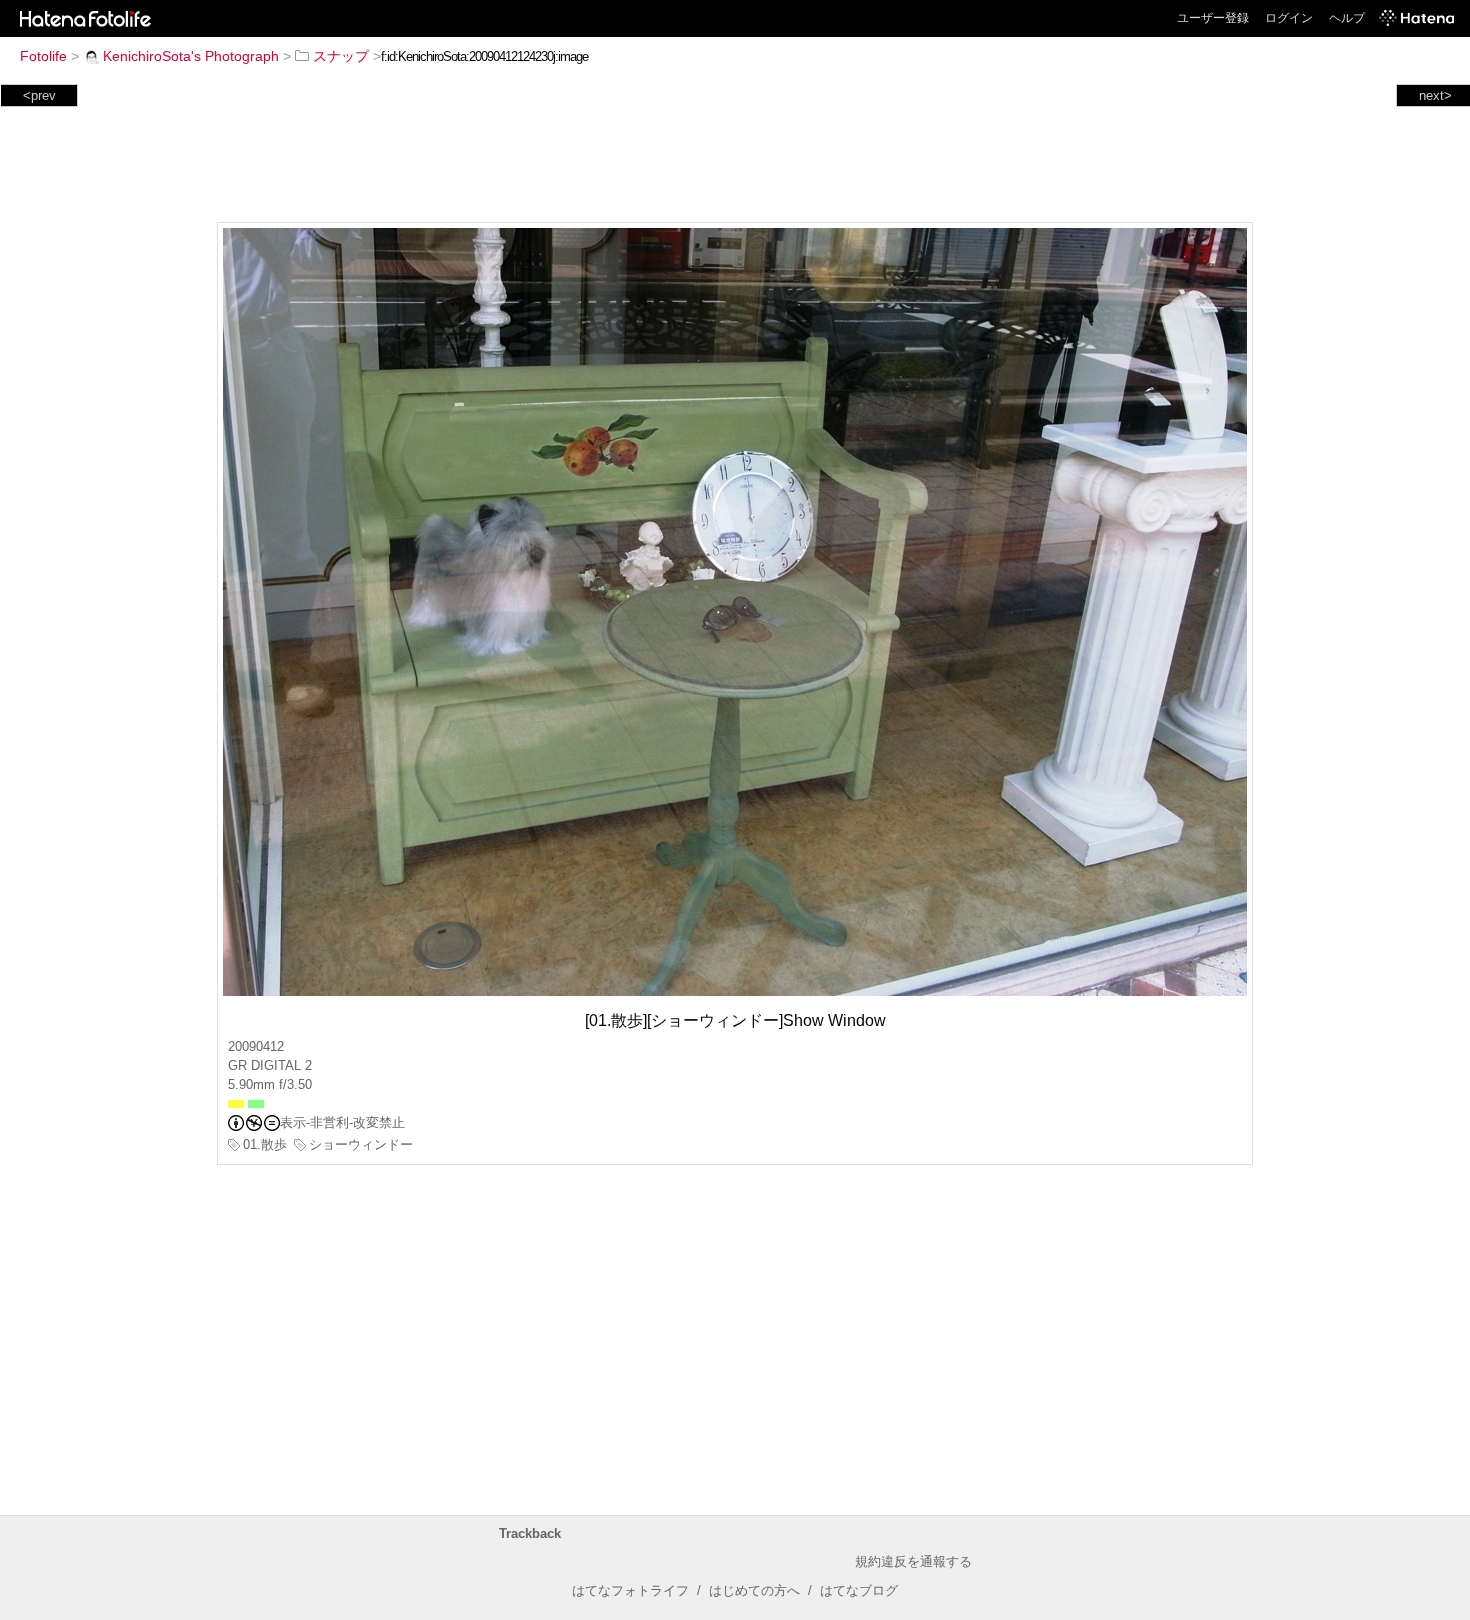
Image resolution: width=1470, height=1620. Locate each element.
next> (1435, 95)
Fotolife (43, 56)
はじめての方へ (754, 1590)
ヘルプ (1347, 18)
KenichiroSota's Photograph (191, 56)
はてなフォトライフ (630, 1590)
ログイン (1289, 18)
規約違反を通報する (913, 1561)
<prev (39, 95)
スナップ (341, 56)
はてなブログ (859, 1590)
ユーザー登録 (1213, 18)
